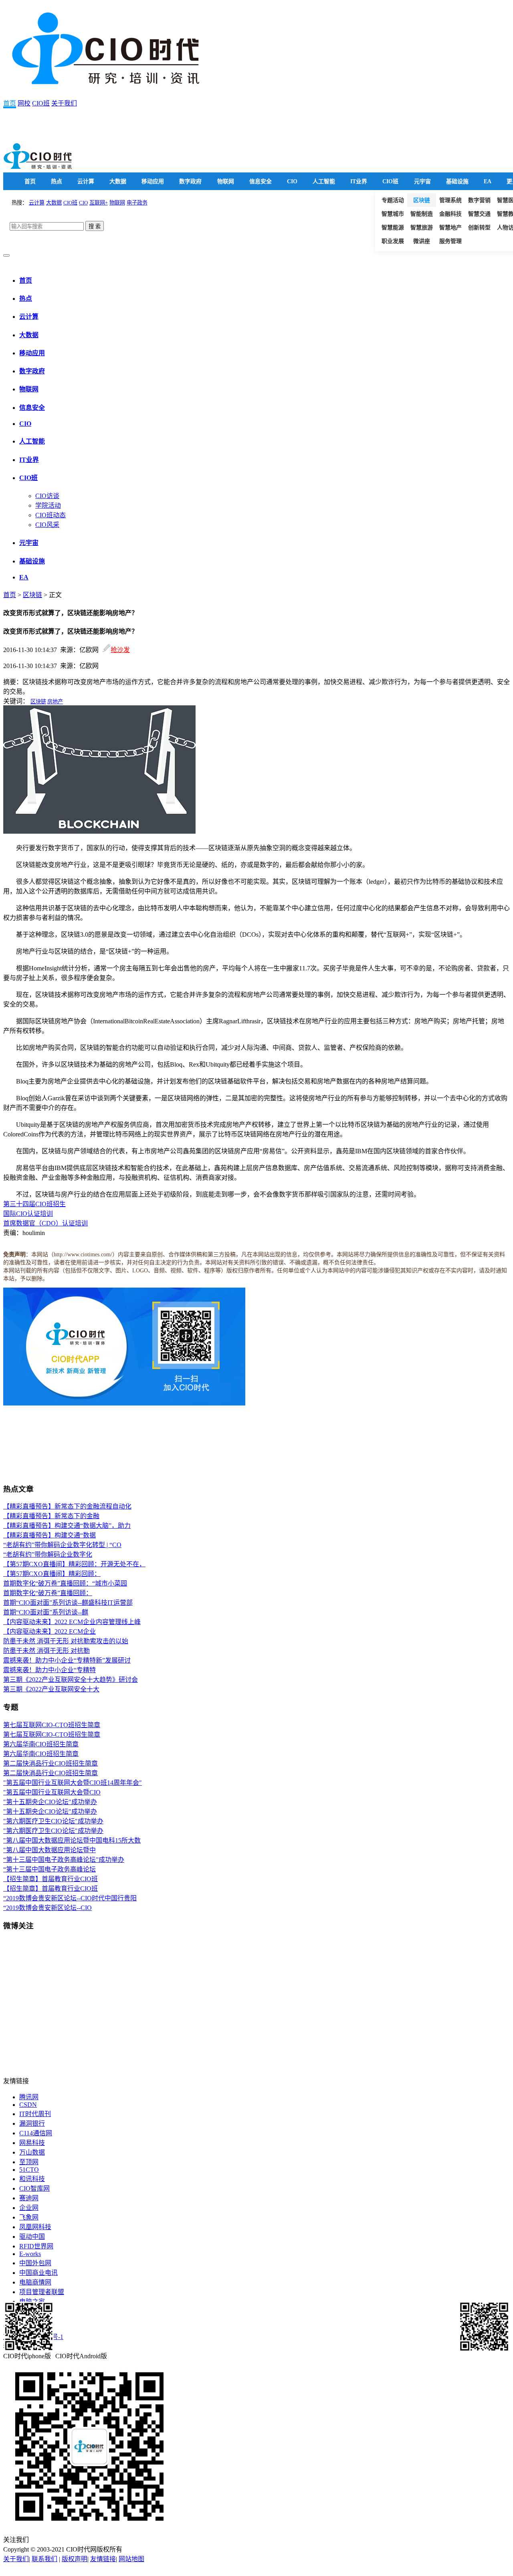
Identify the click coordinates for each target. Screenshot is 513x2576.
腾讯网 (29, 2097)
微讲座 (422, 241)
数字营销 (479, 200)
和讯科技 (32, 2179)
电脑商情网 (35, 2282)
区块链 (422, 200)
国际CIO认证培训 (28, 1214)
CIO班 (41, 103)
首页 (10, 103)
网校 (24, 103)
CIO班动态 (50, 515)
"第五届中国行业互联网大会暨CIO (52, 1792)
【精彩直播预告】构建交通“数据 (49, 1535)
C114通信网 (36, 2133)
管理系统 (450, 200)
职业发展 (393, 241)
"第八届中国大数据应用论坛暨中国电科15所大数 (72, 1840)
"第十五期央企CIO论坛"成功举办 (50, 1802)
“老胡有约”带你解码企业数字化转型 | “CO (62, 1545)
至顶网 (29, 2162)
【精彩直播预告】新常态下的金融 (51, 1516)
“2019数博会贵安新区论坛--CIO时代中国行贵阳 (70, 1898)
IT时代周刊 (35, 2114)
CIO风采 (47, 525)
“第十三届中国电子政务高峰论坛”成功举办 (64, 1860)
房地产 (55, 702)
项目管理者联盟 (42, 2292)
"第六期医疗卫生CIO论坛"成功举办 (53, 1821)
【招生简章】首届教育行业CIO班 (50, 1879)
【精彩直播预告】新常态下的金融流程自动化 (67, 1506)
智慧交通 (479, 214)
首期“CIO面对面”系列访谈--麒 (46, 1612)
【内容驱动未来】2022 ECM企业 (49, 1631)
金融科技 (450, 214)
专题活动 (393, 200)
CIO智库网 (34, 2188)
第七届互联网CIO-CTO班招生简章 (52, 1725)
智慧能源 (393, 228)
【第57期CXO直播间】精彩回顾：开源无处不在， (74, 1564)
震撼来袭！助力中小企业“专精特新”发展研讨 (67, 1660)
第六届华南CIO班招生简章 (41, 1744)
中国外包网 (35, 2263)
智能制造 (422, 214)
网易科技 (32, 2143)
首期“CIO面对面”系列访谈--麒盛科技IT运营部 (68, 1603)
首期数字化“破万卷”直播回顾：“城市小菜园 (65, 1583)
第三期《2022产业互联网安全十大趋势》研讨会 (71, 1680)
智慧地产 (450, 228)
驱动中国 (32, 2237)
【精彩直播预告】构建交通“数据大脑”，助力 (67, 1526)
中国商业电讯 (38, 2273)
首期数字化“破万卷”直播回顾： (48, 1593)
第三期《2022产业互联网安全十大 (51, 1689)
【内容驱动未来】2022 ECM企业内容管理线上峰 (72, 1622)
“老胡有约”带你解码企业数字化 (48, 1554)
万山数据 (32, 2152)
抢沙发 (120, 650)
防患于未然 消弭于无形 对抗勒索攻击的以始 (66, 1641)
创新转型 (479, 228)
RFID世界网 (36, 2246)
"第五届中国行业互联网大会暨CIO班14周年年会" (73, 1783)
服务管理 (450, 241)
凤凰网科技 (35, 2227)
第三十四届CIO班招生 (34, 1204)
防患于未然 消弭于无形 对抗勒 (46, 1651)
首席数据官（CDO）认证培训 (45, 1223)
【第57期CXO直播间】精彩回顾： (52, 1574)
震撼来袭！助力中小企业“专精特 (49, 1670)
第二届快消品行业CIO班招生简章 (50, 1763)
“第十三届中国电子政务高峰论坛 (49, 1869)
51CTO (29, 2170)
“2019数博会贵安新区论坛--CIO (47, 1908)
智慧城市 (393, 214)
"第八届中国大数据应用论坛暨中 (49, 1850)
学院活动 (48, 505)
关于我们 (64, 103)
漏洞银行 (32, 2123)
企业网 (29, 2208)
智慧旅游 (422, 228)
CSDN (28, 2105)
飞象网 (29, 2217)
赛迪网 (29, 2198)
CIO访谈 (47, 496)
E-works (30, 2254)
